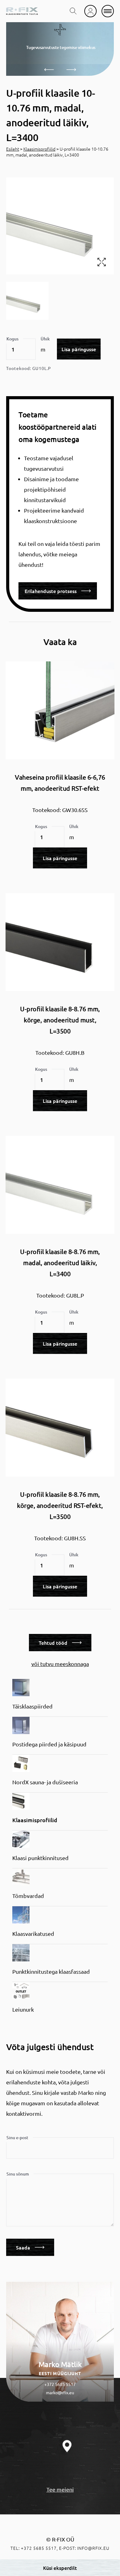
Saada (23, 2247)
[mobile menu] (108, 11)
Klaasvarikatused (33, 1934)
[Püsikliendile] (90, 11)
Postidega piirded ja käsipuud (49, 1744)
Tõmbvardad (28, 1896)
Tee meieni (60, 2489)
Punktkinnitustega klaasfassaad (51, 1971)
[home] (22, 11)
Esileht (13, 149)
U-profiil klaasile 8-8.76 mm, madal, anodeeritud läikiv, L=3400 (60, 1263)
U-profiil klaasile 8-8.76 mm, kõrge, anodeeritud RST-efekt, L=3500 (60, 1505)
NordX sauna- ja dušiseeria (45, 1782)
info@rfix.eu (93, 2548)
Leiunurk (23, 2009)
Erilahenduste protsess (51, 591)
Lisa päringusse (79, 349)
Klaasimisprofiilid (39, 149)
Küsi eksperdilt (60, 2568)
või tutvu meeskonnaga (60, 1664)
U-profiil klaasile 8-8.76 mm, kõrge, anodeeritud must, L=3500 (60, 1020)
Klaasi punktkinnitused (40, 1858)
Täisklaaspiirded (32, 1706)
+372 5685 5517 (60, 2384)
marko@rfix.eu (60, 2392)
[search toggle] (73, 11)
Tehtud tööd (53, 1643)
